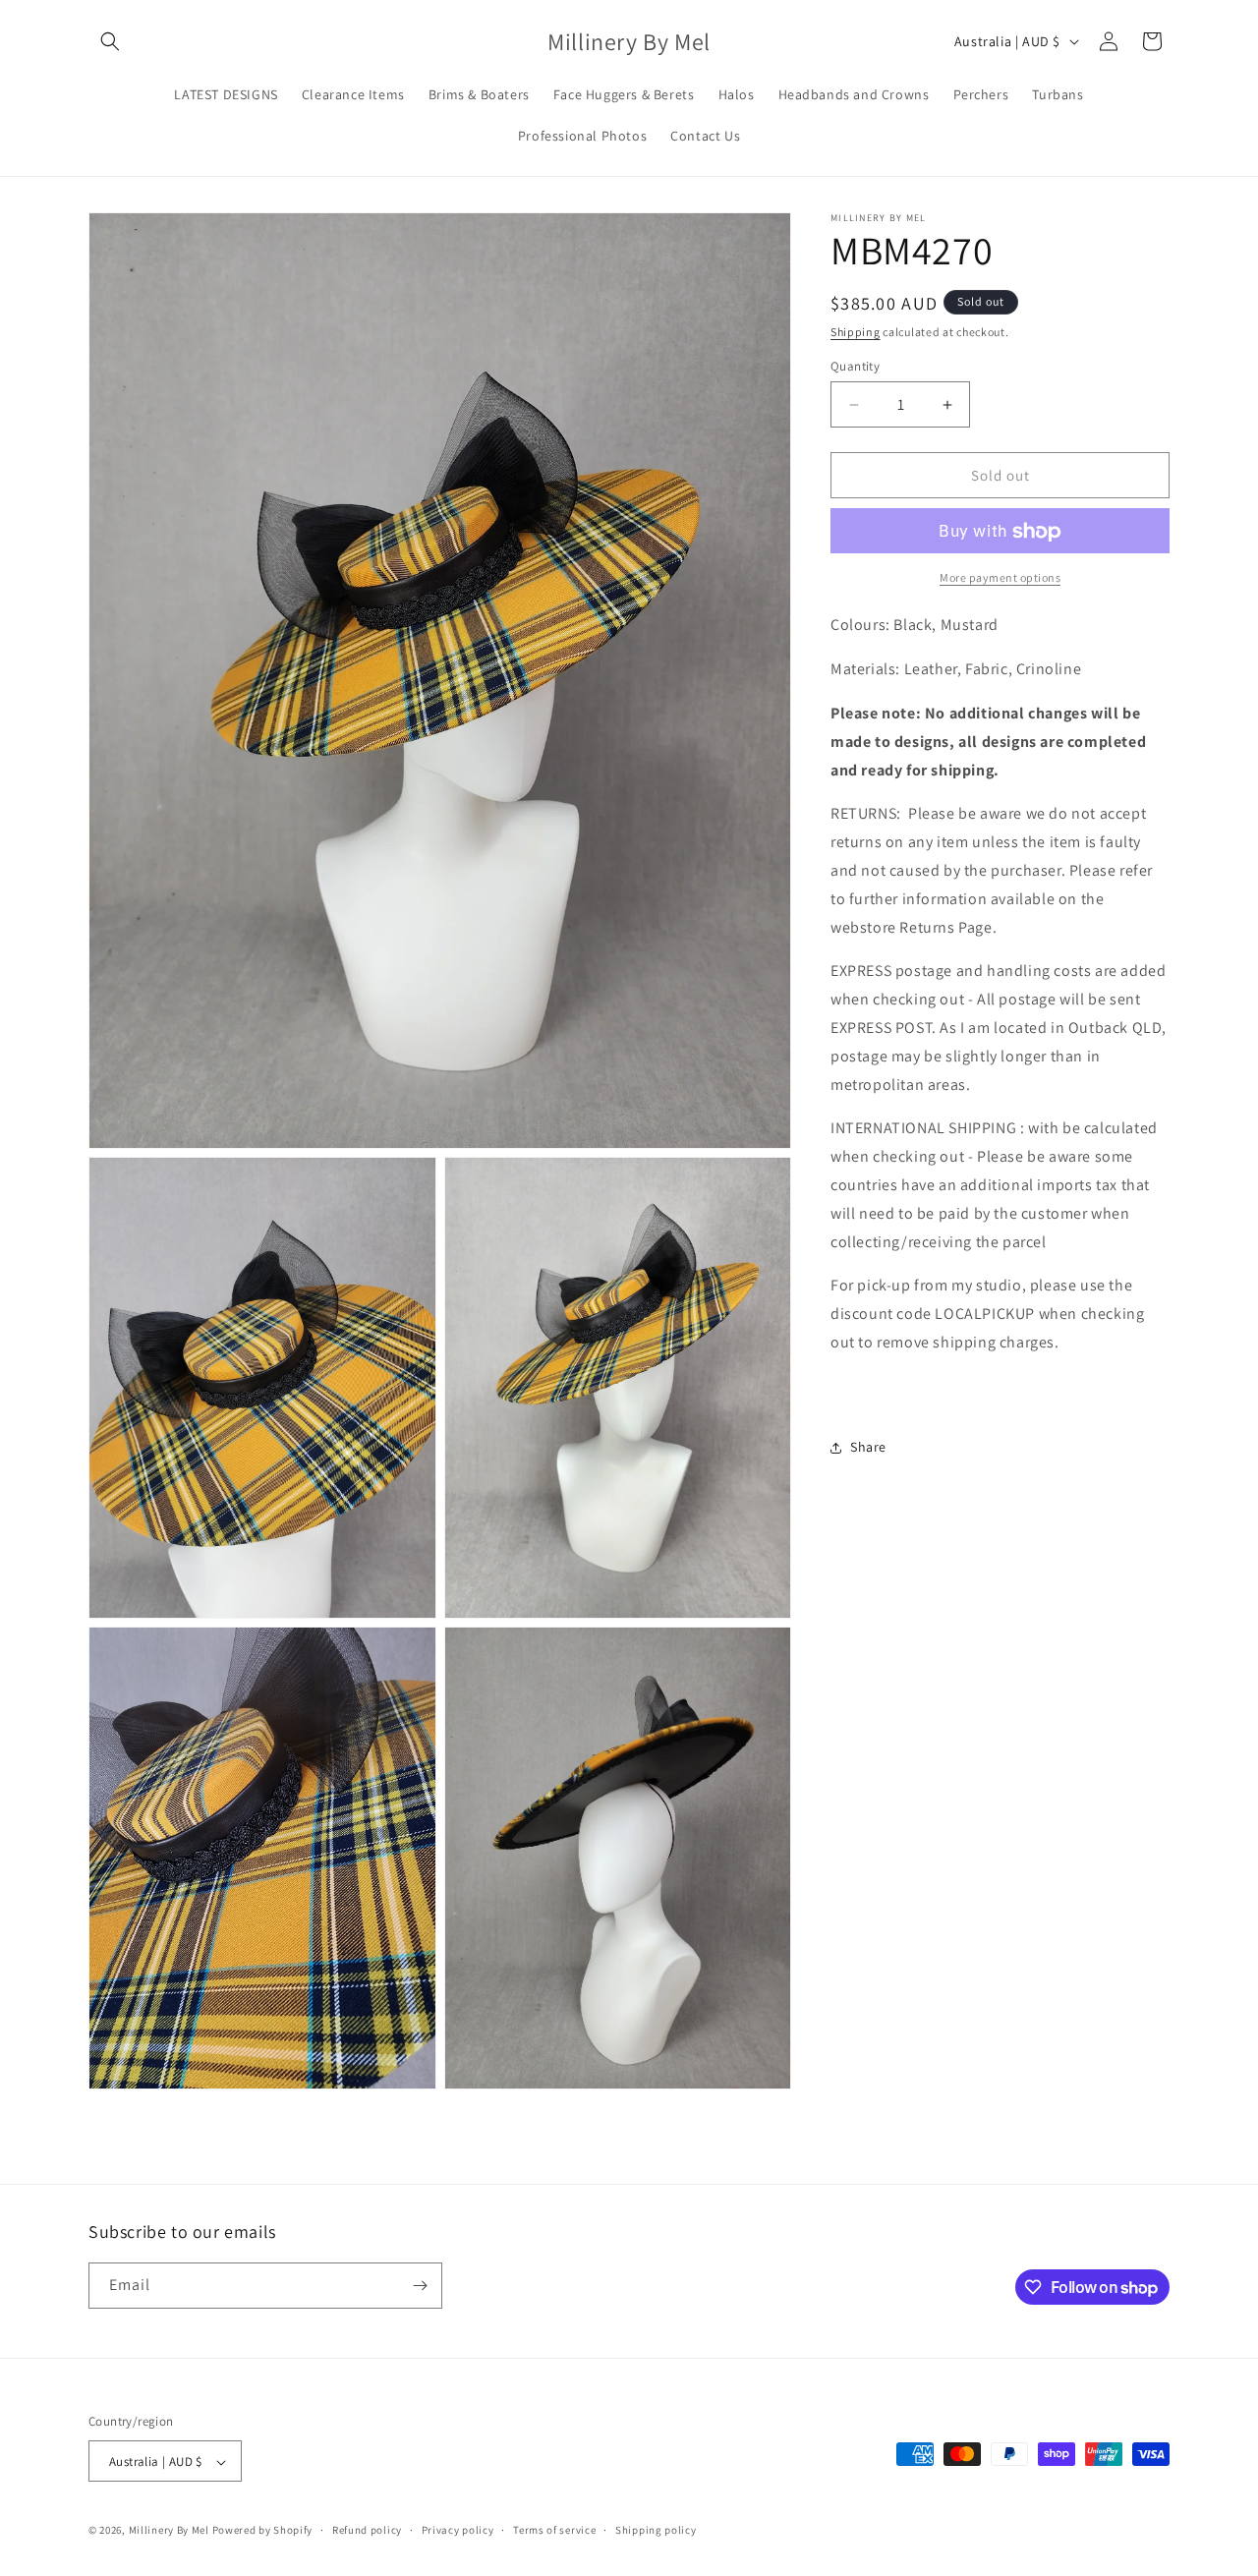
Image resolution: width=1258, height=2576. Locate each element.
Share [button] (868, 1447)
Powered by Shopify (263, 2531)
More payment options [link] (1000, 578)
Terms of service (554, 2531)
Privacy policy (458, 2531)
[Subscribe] (420, 2286)
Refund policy (367, 2531)
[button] (110, 41)
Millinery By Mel (169, 2531)
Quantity (855, 366)
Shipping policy (656, 2531)
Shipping (856, 332)
